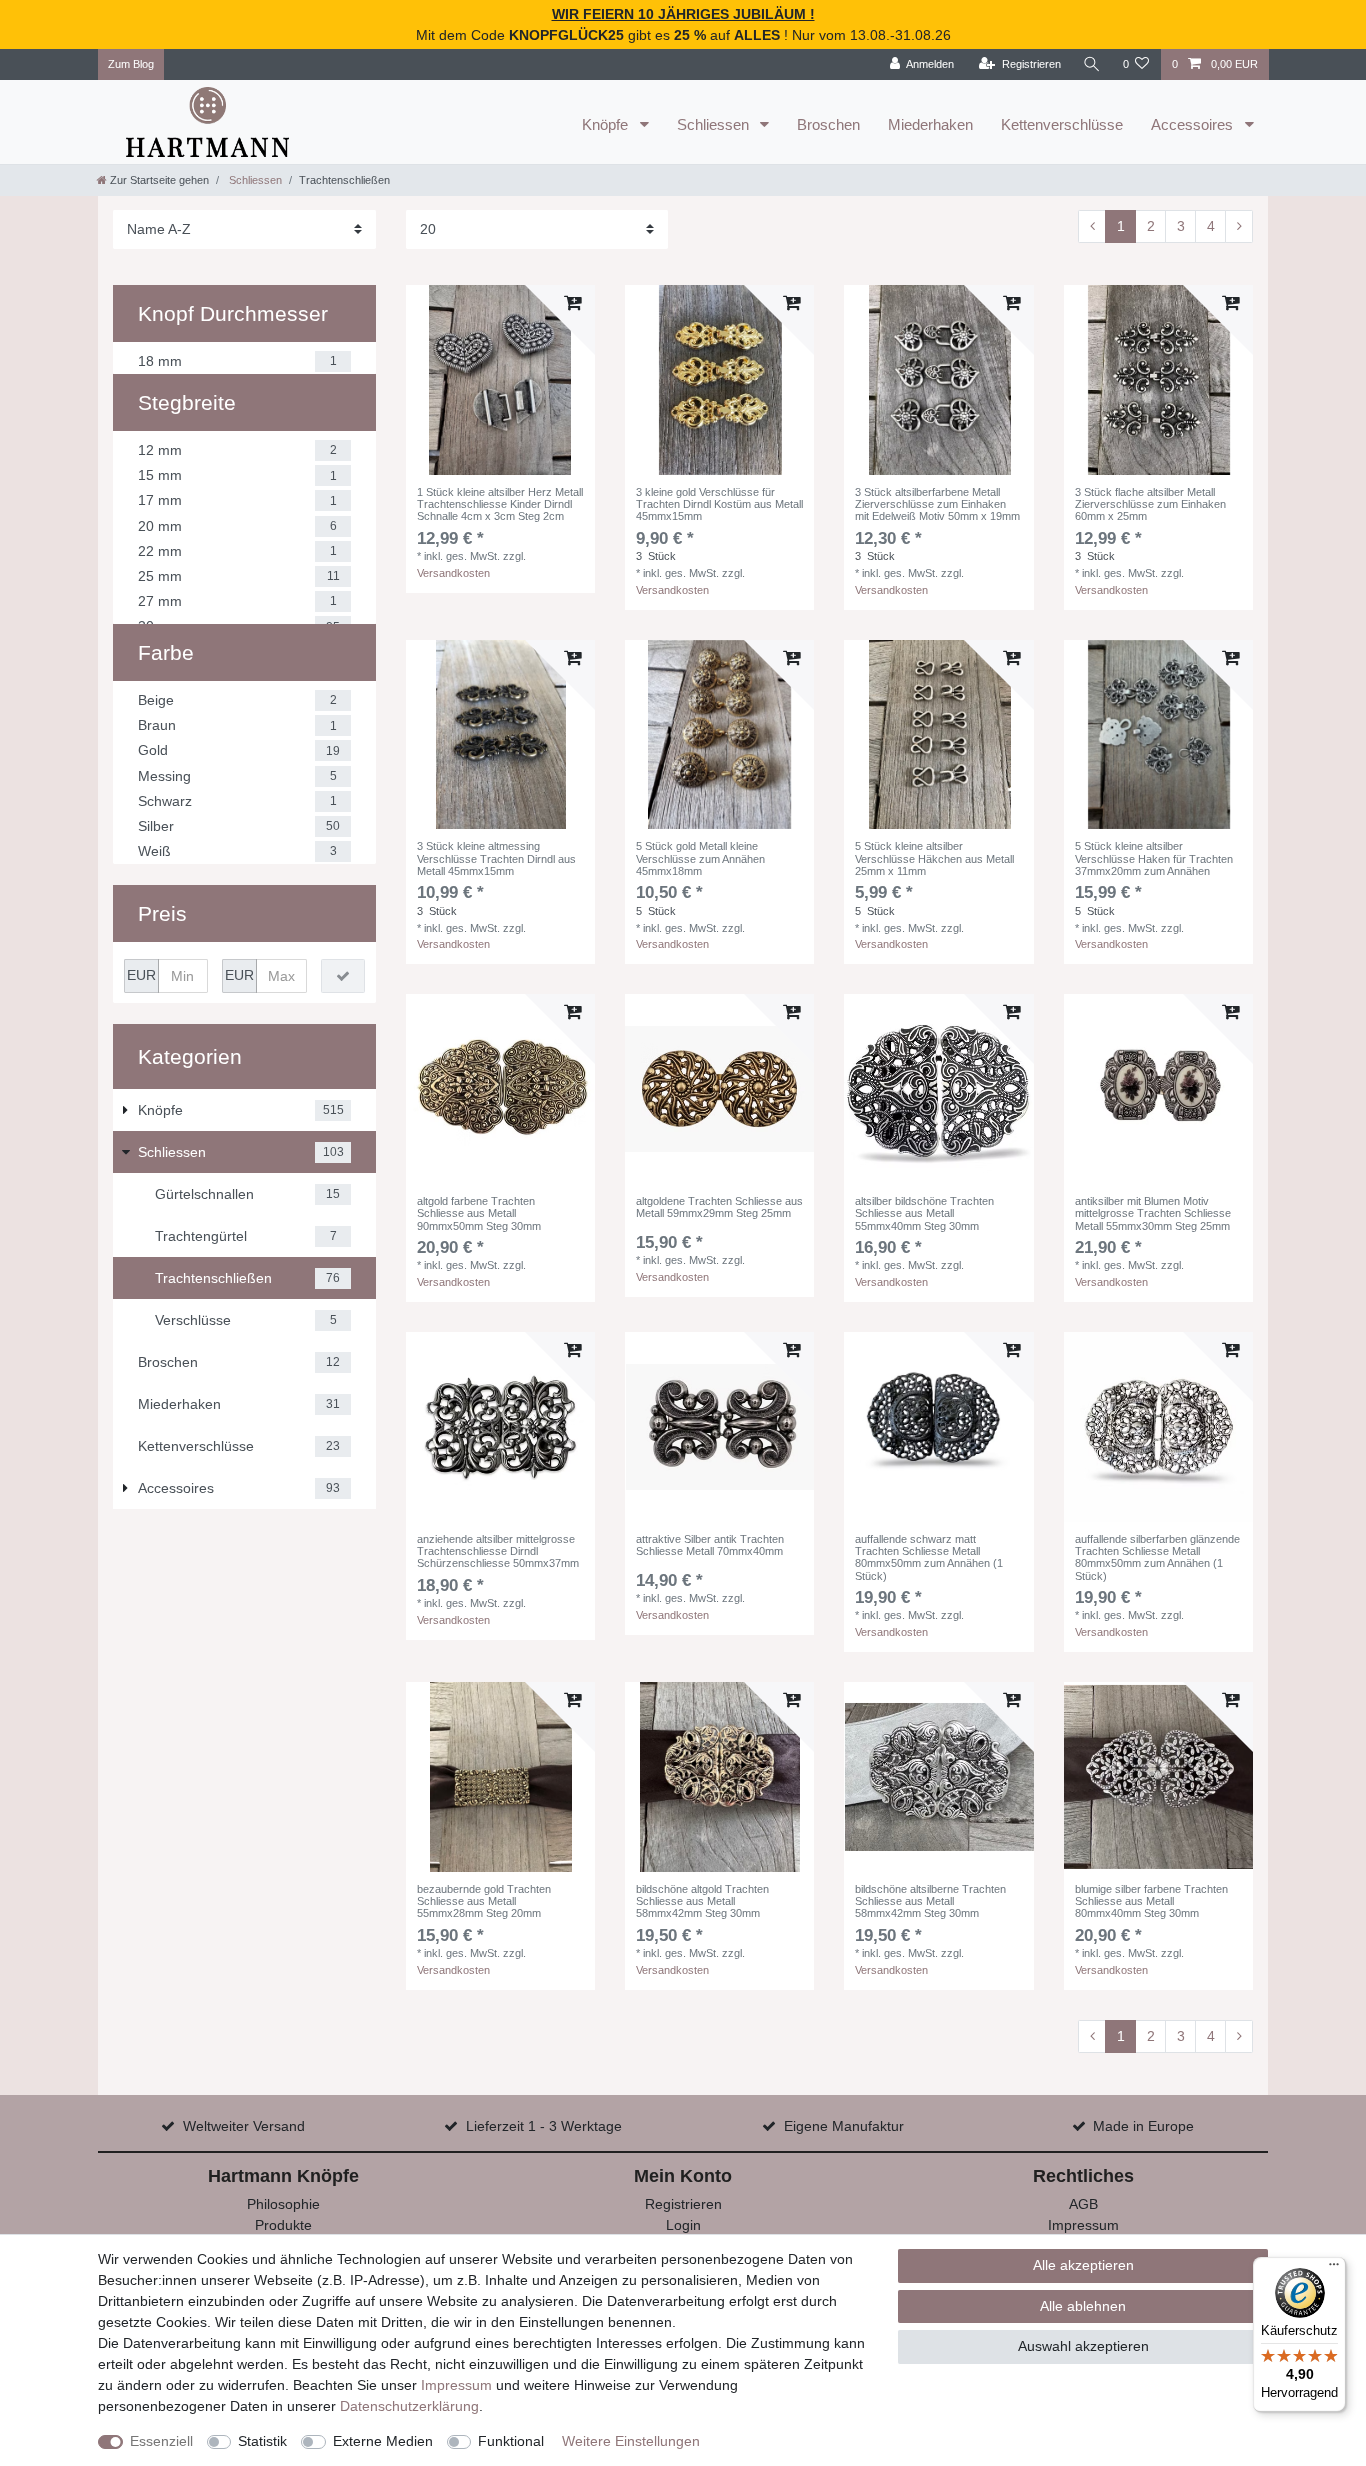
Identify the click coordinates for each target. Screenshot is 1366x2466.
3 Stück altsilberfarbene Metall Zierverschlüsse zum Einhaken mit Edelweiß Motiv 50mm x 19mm (937, 504)
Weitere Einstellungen (631, 2441)
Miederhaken (930, 124)
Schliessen (715, 124)
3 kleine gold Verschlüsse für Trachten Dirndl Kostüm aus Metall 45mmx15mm (719, 504)
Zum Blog (131, 64)
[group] (500, 379)
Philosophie (283, 2204)
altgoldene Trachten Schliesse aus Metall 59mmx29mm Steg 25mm (719, 1207)
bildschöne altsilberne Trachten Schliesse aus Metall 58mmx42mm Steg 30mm (930, 1901)
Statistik (262, 2441)
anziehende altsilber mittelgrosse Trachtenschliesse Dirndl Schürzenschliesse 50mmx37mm (498, 1551)
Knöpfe (607, 124)
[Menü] (1334, 2269)
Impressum (1083, 2225)
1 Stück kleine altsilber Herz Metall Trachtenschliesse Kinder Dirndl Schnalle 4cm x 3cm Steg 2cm (500, 504)
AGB (1083, 2204)
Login (683, 2225)
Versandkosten (453, 573)
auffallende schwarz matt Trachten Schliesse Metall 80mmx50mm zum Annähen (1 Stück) (929, 1557)
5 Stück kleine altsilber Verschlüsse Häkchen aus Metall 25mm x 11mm (934, 858)
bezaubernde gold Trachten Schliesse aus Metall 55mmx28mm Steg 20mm (484, 1901)
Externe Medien (383, 2441)
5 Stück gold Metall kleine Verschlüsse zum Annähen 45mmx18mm (700, 858)
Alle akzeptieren (1083, 2265)
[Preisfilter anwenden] (343, 976)
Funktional (511, 2441)
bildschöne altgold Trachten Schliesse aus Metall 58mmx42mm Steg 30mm (702, 1901)
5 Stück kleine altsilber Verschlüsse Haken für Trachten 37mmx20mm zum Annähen (1154, 858)
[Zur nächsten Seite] (1239, 227)
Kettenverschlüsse (1062, 124)
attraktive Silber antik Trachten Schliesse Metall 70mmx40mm (710, 1545)
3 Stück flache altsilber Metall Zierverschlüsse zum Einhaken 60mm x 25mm (1150, 504)
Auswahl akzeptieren (1083, 2346)
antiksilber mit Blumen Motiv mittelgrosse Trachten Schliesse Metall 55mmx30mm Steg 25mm (1153, 1213)
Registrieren (683, 2204)
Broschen (828, 124)
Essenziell (161, 2441)
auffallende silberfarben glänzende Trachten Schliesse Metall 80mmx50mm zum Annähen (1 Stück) (1157, 1557)
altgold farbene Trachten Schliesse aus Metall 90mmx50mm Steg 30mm (479, 1213)
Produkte (283, 2225)
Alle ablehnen (1083, 2306)
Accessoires (1194, 124)
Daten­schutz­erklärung (409, 2406)
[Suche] (1092, 64)
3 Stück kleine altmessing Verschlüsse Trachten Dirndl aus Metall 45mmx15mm (496, 858)
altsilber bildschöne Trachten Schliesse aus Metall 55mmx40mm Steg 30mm (924, 1213)
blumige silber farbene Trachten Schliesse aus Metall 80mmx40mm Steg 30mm (1151, 1901)
